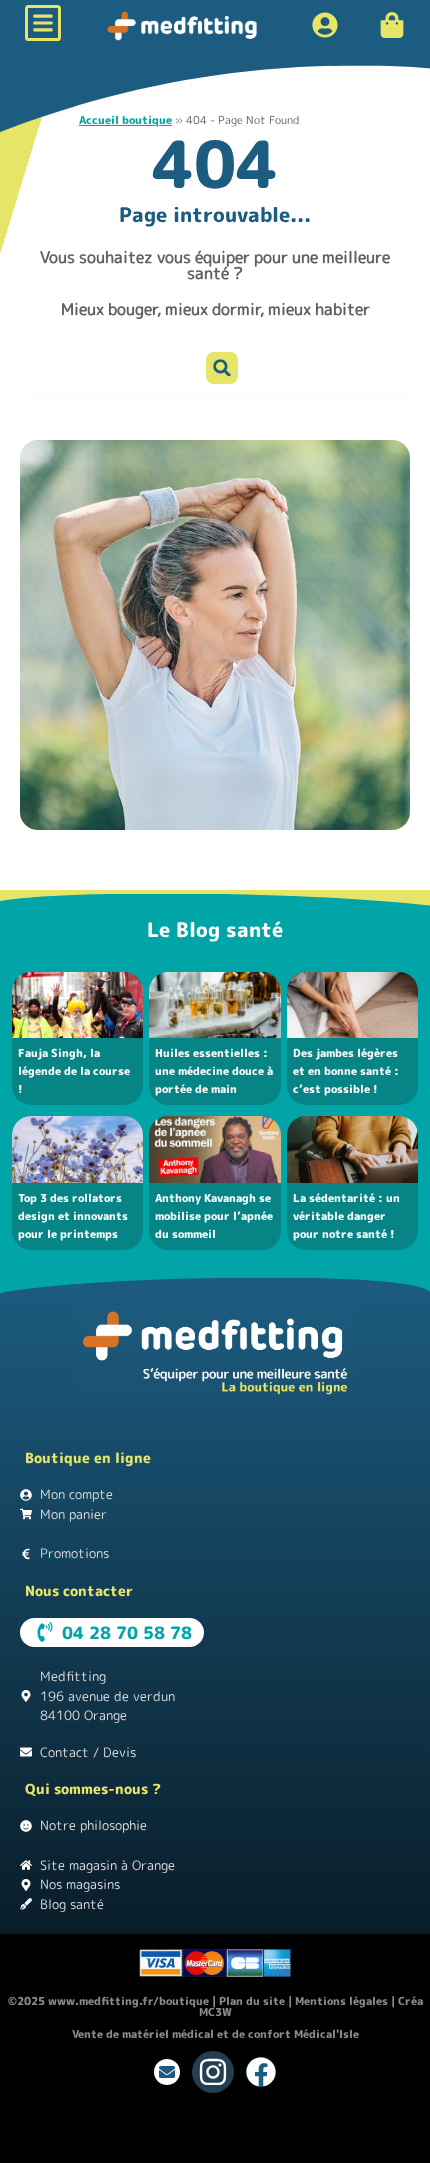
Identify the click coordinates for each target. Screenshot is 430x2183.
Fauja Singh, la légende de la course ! (74, 1071)
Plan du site (252, 2001)
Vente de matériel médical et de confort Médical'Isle (215, 2034)
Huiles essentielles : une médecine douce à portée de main (214, 1071)
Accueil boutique (125, 120)
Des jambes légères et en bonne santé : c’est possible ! (346, 1071)
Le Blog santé (215, 929)
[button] (222, 368)
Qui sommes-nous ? (93, 1788)
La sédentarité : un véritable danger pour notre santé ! (346, 1216)
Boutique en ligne (88, 1457)
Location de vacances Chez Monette (97, 2128)
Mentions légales (341, 2001)
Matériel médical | (117, 2145)
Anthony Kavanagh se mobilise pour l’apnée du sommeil (214, 1216)
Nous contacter (79, 1590)
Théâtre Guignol (249, 2128)
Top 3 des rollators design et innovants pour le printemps (73, 1216)
